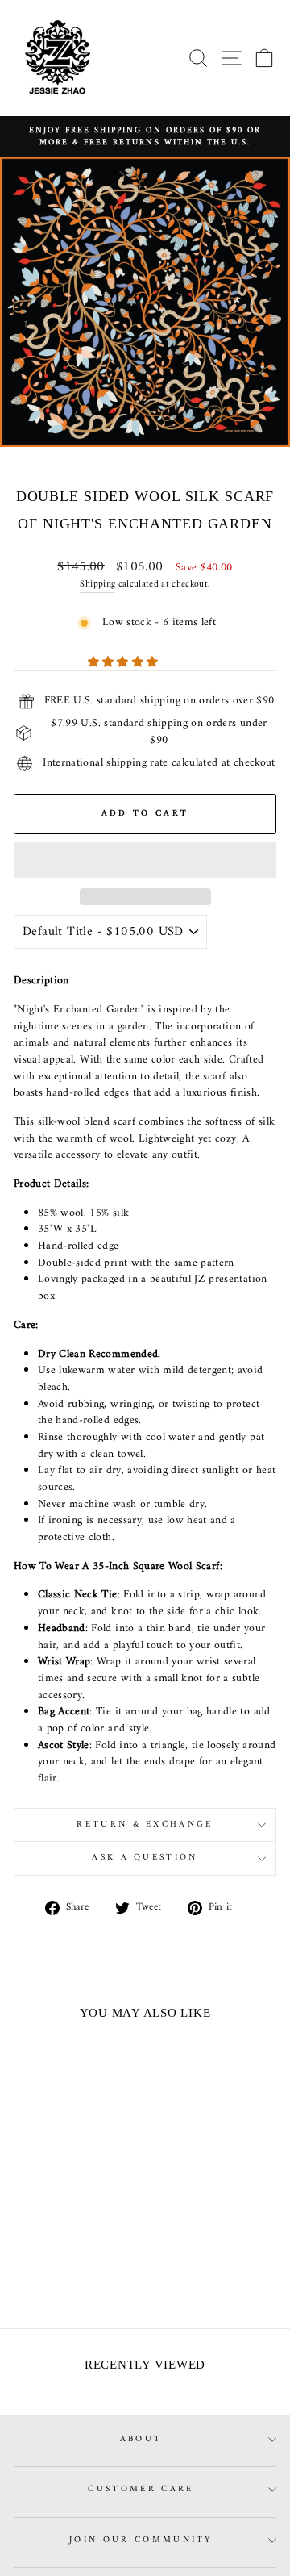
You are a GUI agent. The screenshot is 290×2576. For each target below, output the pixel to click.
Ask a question (145, 1858)
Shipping (97, 585)
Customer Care (141, 2489)
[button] (125, 663)
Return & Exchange (145, 1824)
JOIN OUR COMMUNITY (141, 2540)
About (141, 2439)
